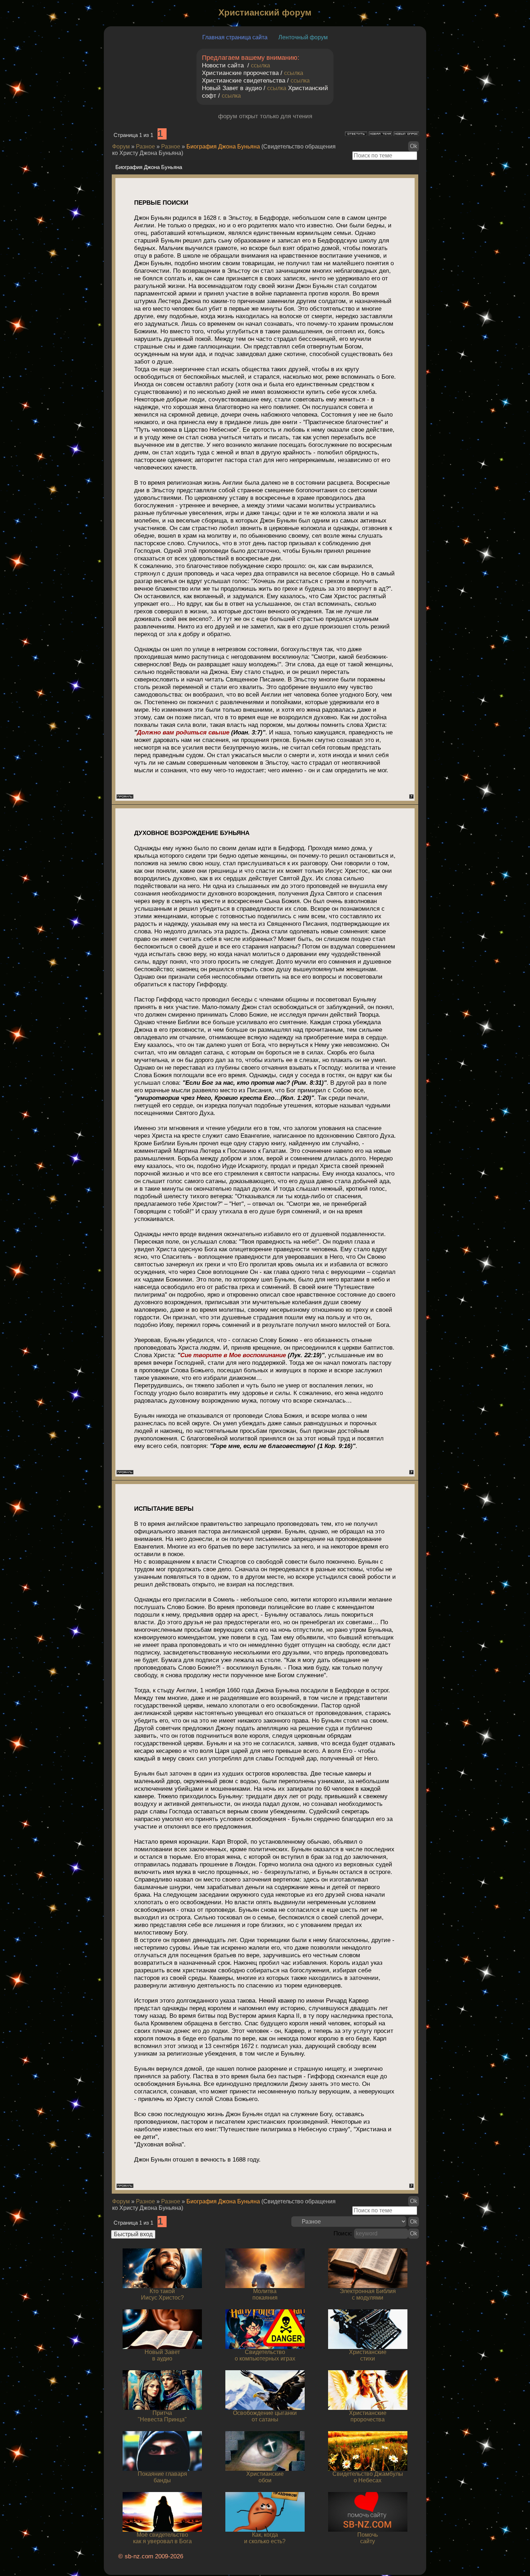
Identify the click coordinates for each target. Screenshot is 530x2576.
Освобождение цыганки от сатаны (265, 2416)
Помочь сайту (368, 2538)
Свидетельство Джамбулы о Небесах (368, 2477)
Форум (121, 146)
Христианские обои (265, 2477)
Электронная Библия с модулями (368, 2294)
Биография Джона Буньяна (223, 146)
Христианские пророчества (368, 2416)
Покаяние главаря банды (162, 2477)
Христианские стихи (368, 2355)
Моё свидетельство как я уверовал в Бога (162, 2538)
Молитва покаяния (265, 2294)
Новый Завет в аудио (162, 2355)
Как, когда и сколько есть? (265, 2538)
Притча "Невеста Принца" (162, 2416)
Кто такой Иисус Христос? (162, 2294)
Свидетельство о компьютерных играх (265, 2355)
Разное (145, 146)
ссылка (260, 65)
